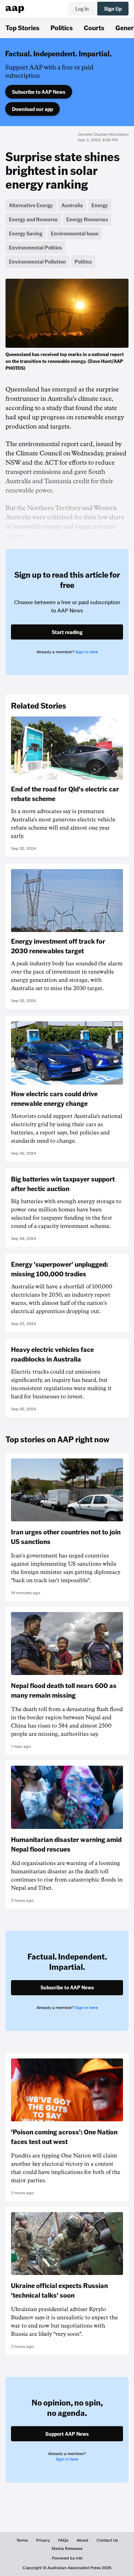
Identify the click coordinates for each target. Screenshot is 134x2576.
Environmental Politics (35, 247)
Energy (100, 205)
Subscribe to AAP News (39, 92)
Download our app (32, 109)
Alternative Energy (31, 205)
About (82, 2540)
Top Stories (23, 27)
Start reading (67, 632)
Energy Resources (87, 219)
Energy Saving (26, 233)
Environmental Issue (75, 233)
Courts (94, 27)
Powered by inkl (67, 2558)
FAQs (63, 2540)
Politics (62, 27)
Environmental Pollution (37, 262)
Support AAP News (67, 2434)
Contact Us (107, 2540)
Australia (72, 205)
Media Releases (67, 2549)
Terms (22, 2540)
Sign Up (113, 9)
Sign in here (87, 652)
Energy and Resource (33, 219)
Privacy (43, 2540)
